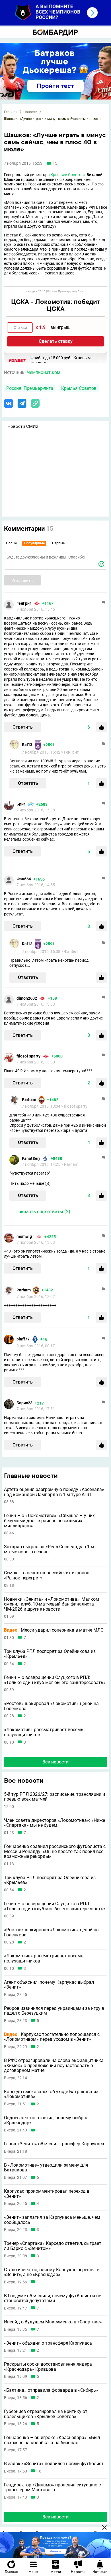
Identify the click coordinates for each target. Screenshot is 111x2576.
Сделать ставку (56, 341)
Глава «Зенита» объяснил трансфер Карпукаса (54, 2144)
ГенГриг (24, 603)
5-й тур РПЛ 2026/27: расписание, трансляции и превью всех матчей (55, 1797)
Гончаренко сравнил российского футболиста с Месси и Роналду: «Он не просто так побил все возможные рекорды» (55, 1851)
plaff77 (23, 1339)
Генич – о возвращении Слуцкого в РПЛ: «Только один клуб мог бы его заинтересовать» (55, 1680)
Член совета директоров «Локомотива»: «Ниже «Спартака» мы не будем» (55, 1823)
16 (39, 2471)
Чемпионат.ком (44, 372)
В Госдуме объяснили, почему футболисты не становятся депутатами (53, 2298)
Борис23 (24, 1403)
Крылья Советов (79, 388)
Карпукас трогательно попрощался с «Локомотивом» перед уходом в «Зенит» (52, 2037)
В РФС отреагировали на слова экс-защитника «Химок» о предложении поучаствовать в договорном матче (54, 2066)
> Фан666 (70, 951)
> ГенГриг (70, 752)
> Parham (70, 1164)
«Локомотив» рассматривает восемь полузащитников (44, 1732)
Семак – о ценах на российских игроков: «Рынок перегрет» (47, 1575)
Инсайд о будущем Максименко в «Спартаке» (53, 2322)
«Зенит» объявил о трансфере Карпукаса (48, 2343)
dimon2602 (27, 998)
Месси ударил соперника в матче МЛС (54, 1630)
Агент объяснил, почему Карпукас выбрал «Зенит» (49, 1985)
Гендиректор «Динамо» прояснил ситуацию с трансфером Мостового (52, 2487)
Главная (11, 112)
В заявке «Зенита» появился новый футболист (54, 2464)
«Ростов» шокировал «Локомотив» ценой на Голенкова (51, 1706)
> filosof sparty (74, 1106)
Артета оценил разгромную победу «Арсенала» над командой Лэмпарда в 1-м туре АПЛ (54, 1492)
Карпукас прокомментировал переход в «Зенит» (47, 2194)
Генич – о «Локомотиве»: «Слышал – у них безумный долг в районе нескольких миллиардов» (49, 1521)
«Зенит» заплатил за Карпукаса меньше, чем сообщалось (52, 2220)
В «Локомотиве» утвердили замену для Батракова (46, 2168)
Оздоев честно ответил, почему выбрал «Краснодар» (46, 2120)
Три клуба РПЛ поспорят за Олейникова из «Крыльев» (50, 1654)
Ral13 (27, 745)
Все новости (55, 1762)
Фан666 (24, 879)
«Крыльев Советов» (67, 175)
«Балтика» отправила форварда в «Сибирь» (51, 2390)
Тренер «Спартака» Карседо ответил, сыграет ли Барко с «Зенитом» (53, 2246)
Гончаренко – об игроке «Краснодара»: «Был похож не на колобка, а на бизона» (52, 2440)
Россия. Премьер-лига (30, 388)
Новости (30, 112)
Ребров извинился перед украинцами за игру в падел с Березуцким (54, 2011)
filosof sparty (28, 1056)
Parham (29, 1099)
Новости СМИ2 (23, 426)
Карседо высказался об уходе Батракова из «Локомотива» (51, 2094)
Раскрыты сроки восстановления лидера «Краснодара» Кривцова (48, 2367)
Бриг (21, 804)
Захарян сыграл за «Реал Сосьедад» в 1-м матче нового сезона (49, 1549)
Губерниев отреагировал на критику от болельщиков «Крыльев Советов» (46, 2414)
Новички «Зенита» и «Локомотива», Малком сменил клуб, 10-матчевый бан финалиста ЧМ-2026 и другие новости (52, 1604)
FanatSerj (31, 1158)
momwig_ (25, 1236)
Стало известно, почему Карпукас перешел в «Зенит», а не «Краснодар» (52, 2272)
